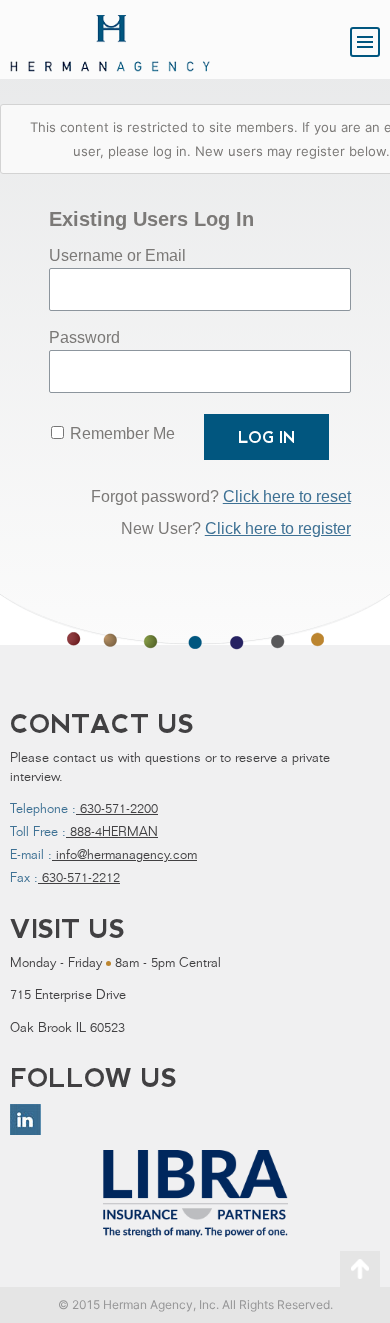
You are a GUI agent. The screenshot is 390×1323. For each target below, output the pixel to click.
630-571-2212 (79, 879)
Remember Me (122, 433)
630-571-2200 (117, 810)
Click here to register (278, 528)
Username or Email (117, 255)
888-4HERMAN (112, 833)
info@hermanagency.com (124, 856)
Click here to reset (287, 496)
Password (84, 337)
